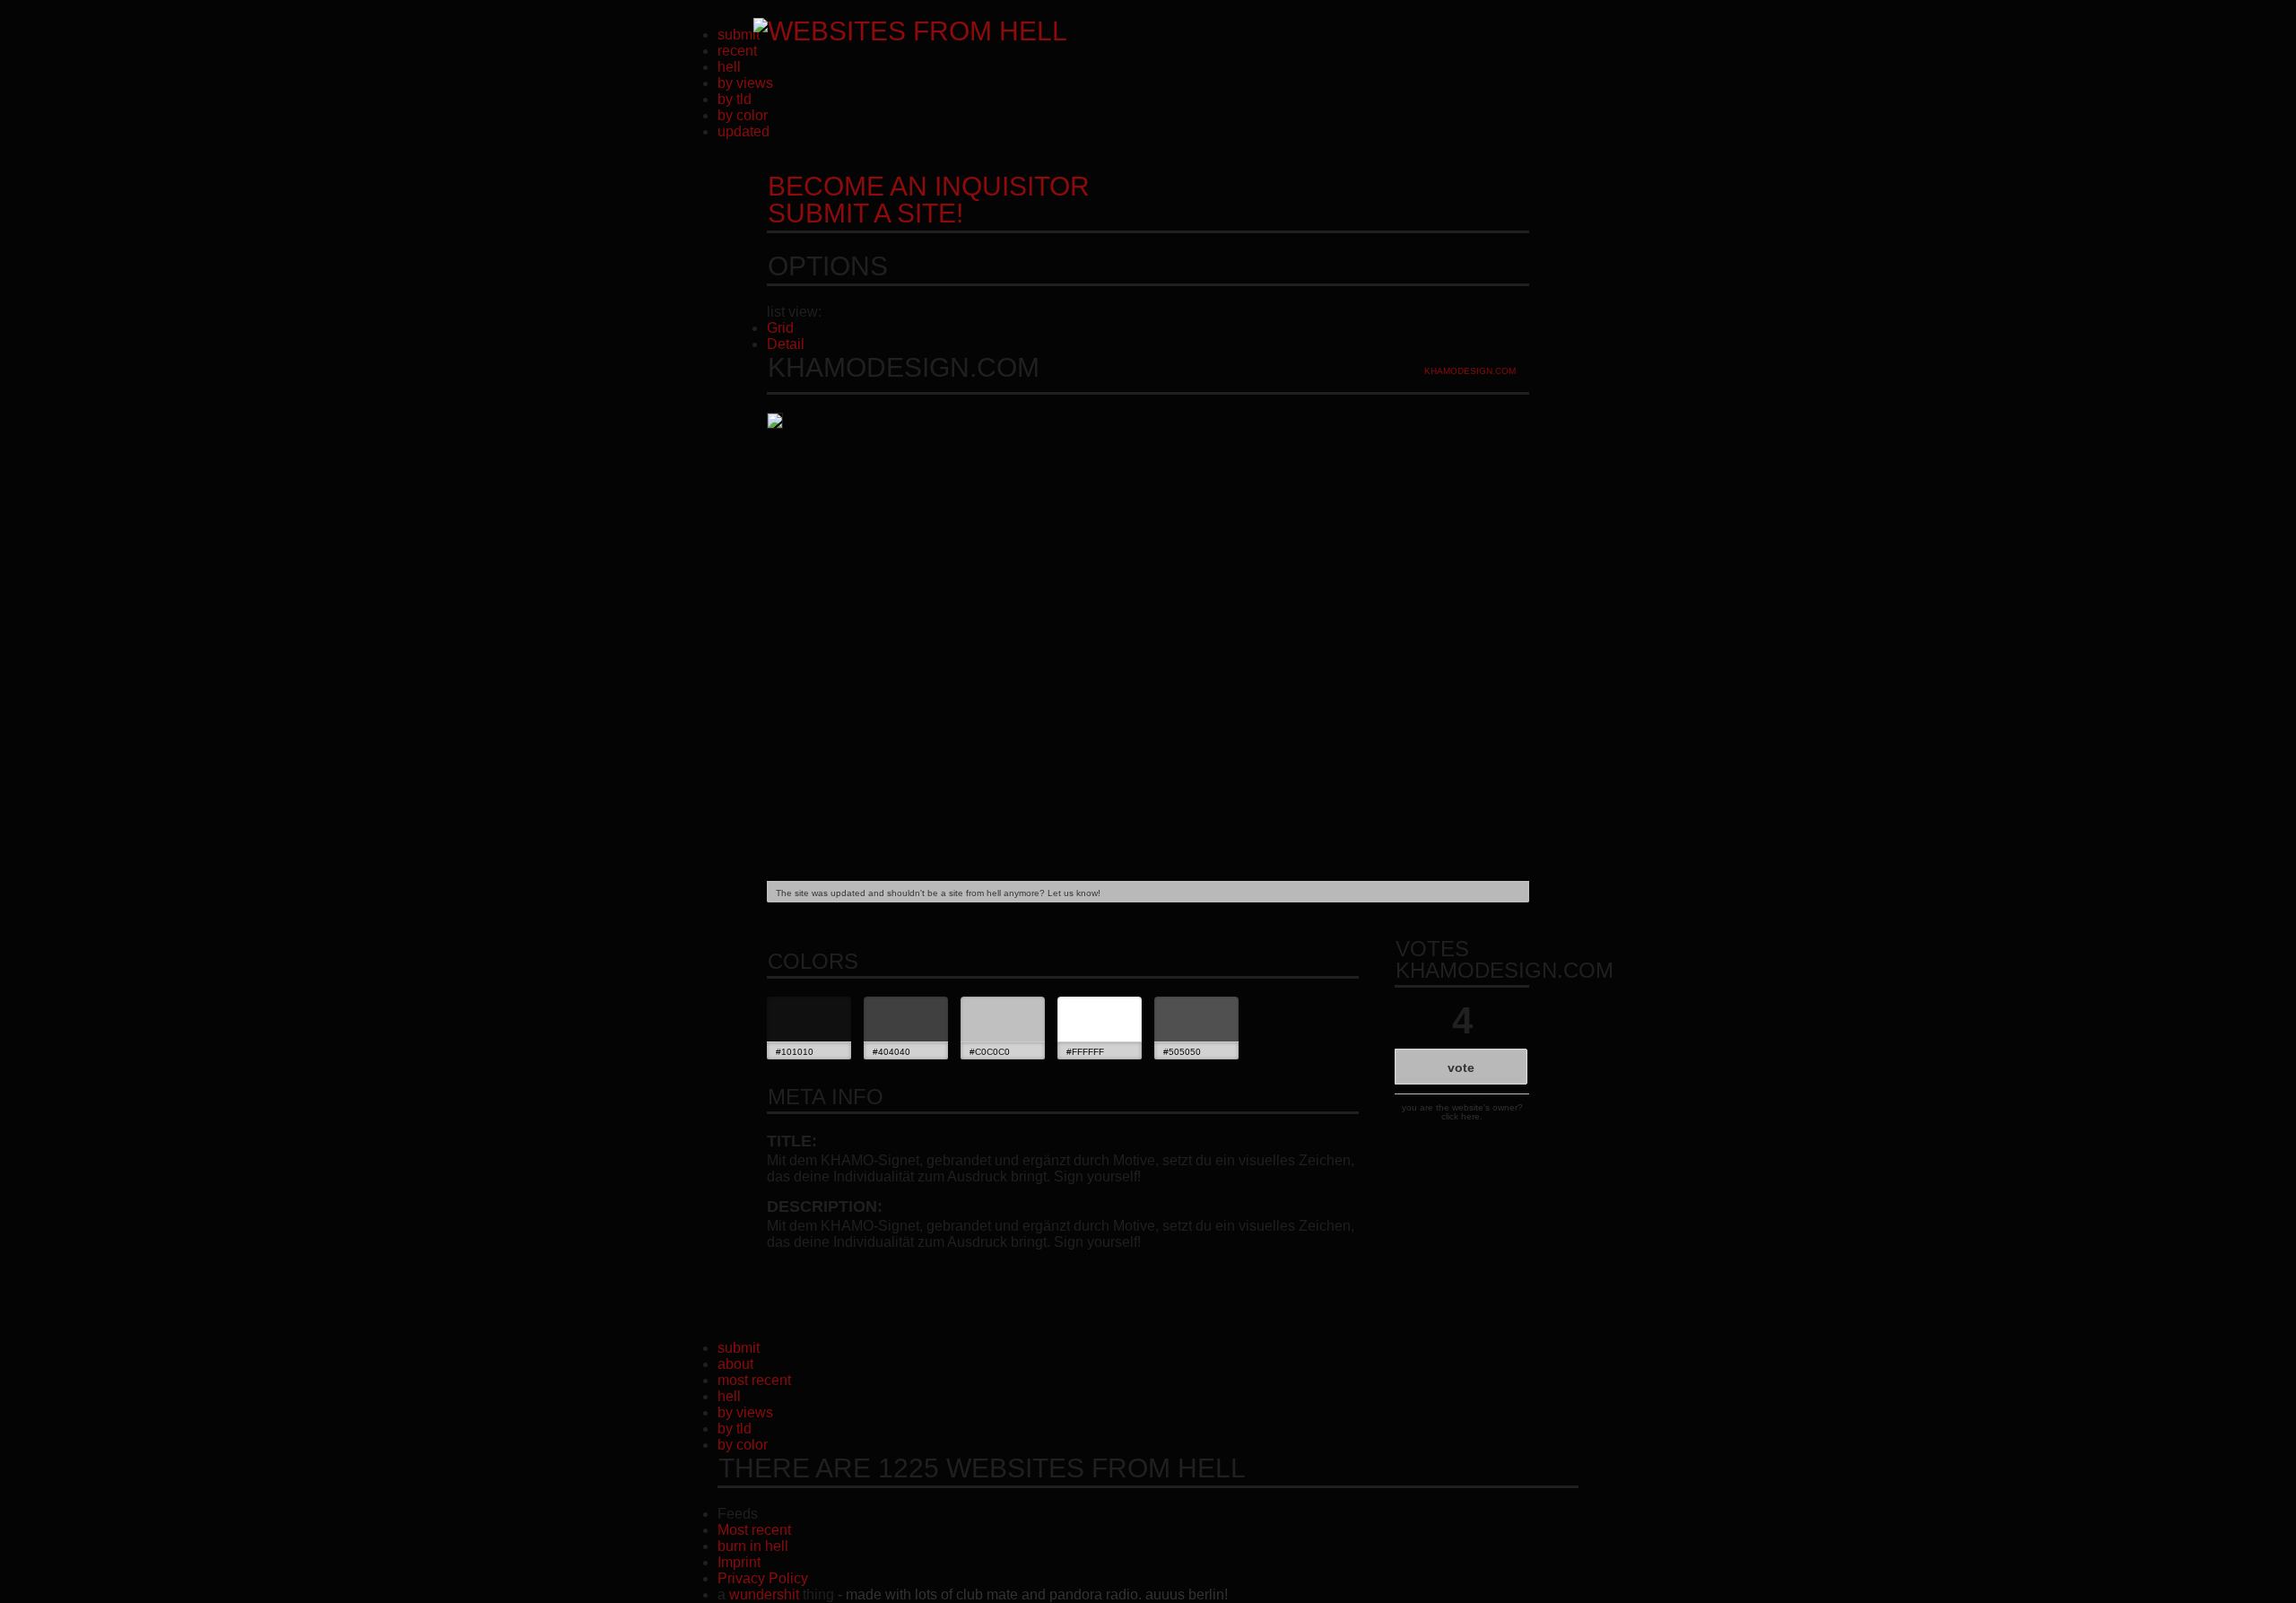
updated (744, 131)
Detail (786, 344)
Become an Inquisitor (929, 200)
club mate (987, 1594)
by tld (735, 99)
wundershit (764, 1594)
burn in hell (753, 1546)
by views (745, 83)
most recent (754, 1380)
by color (743, 115)
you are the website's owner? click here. (1462, 1112)
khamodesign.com (1470, 371)
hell (729, 67)
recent (737, 51)
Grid (780, 328)
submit (739, 35)
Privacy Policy (763, 1578)
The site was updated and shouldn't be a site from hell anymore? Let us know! (938, 893)
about (735, 1364)
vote (1461, 1067)
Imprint (739, 1562)
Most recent (754, 1530)
